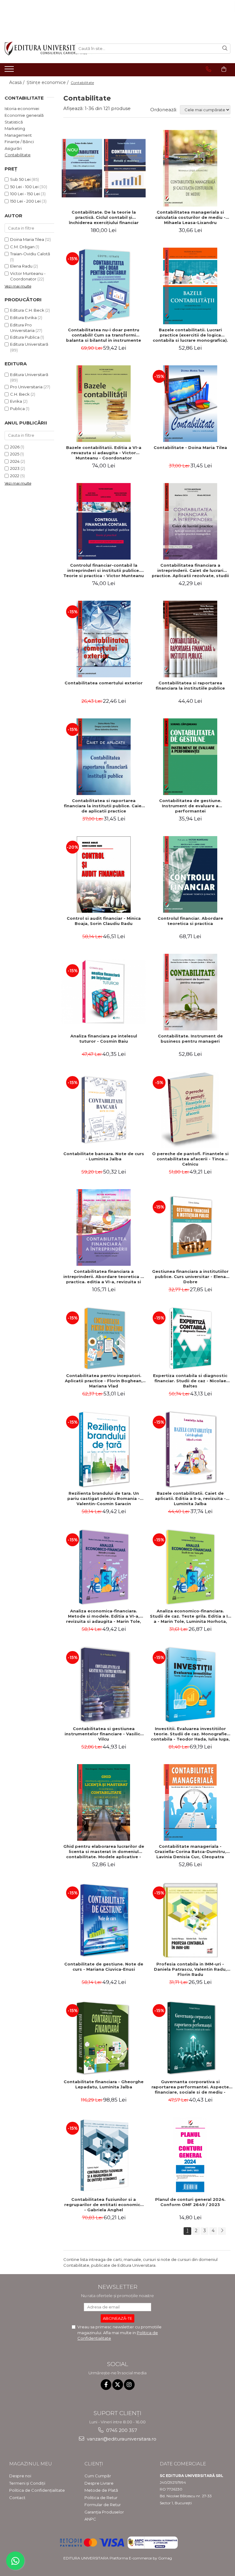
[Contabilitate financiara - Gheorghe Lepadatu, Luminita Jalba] (104, 2038)
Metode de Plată (101, 2490)
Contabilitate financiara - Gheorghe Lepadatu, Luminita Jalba (104, 2084)
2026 (15, 447)
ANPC (90, 2519)
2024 (15, 461)
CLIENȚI (94, 2464)
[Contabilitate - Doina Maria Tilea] (190, 404)
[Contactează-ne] (209, 69)
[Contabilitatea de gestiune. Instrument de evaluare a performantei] (190, 757)
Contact (17, 2498)
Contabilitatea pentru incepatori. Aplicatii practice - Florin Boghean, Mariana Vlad (104, 1381)
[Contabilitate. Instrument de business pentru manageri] (190, 992)
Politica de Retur (101, 2498)
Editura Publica (25, 337)
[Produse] (10, 71)
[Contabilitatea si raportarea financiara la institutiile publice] (190, 639)
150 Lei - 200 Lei (25, 201)
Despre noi (20, 2476)
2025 (15, 454)
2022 (15, 476)
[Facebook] (106, 2385)
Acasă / (17, 82)
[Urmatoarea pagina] (222, 2231)
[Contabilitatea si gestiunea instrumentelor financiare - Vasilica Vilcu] (104, 1685)
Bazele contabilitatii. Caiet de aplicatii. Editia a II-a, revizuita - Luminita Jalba (190, 1498)
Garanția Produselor (104, 2512)
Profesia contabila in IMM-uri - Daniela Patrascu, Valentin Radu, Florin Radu (190, 1969)
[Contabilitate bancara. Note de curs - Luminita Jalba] (104, 1110)
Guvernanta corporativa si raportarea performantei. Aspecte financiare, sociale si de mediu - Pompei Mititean (190, 2087)
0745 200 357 (121, 2430)
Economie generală (24, 115)
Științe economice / (48, 82)
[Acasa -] (35, 49)
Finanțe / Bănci (19, 142)
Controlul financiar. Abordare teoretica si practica (190, 921)
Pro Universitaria (26, 387)
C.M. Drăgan (22, 247)
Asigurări (13, 148)
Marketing (15, 128)
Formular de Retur (103, 2505)
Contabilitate (18, 155)
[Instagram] (129, 2385)
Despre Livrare (99, 2483)
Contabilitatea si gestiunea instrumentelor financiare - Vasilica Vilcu (104, 1734)
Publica (17, 409)
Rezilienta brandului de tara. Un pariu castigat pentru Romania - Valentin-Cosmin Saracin (104, 1498)
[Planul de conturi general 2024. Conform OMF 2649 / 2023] (190, 2156)
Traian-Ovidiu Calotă (30, 254)
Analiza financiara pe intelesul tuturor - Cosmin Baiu (104, 1039)
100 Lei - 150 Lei (25, 194)
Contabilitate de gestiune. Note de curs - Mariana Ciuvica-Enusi (104, 1967)
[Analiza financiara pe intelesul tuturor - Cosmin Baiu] (104, 992)
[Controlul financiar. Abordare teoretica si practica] (190, 874)
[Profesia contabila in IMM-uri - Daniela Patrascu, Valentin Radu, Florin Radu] (190, 1920)
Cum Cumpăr (98, 2476)
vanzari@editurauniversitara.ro (121, 2439)
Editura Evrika (23, 318)
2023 (15, 468)
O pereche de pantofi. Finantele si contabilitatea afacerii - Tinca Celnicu (190, 1159)
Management (18, 135)
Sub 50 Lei (20, 179)
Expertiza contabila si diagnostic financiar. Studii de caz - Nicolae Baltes (190, 1381)
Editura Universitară (29, 344)
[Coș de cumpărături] (224, 69)
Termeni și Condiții (27, 2483)
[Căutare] (225, 49)
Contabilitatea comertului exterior (104, 683)
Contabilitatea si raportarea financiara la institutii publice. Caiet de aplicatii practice (104, 806)
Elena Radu (21, 266)
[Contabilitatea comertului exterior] (104, 639)
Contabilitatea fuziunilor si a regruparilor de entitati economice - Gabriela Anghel (104, 2205)
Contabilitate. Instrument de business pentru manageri (190, 1039)
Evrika (16, 401)
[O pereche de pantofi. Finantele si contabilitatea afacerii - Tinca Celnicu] (190, 1110)
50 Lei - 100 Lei (24, 187)
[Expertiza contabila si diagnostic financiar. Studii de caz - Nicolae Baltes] (190, 1338)
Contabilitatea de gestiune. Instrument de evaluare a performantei (190, 806)
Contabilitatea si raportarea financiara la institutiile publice (190, 685)
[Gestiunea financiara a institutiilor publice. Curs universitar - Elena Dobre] (190, 1227)
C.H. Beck (20, 394)
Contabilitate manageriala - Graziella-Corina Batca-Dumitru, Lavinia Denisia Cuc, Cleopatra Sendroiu (190, 1851)
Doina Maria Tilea (27, 239)
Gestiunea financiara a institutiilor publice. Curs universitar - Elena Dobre (190, 1277)
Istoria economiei (22, 108)
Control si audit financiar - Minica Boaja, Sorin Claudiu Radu (104, 921)
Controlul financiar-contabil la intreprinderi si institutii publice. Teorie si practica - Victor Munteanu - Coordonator (104, 570)
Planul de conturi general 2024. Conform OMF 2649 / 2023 (190, 2202)
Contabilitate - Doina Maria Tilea (190, 447)
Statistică (14, 122)
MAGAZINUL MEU (31, 2464)
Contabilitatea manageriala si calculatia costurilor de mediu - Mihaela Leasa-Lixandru (190, 217)
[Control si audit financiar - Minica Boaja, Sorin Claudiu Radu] (104, 874)
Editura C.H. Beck (27, 310)
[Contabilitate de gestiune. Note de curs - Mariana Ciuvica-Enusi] (104, 1920)
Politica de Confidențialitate (37, 2490)
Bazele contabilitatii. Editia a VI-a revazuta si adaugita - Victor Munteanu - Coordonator (104, 453)
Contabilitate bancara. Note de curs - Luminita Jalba (104, 1156)
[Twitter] (118, 2385)
